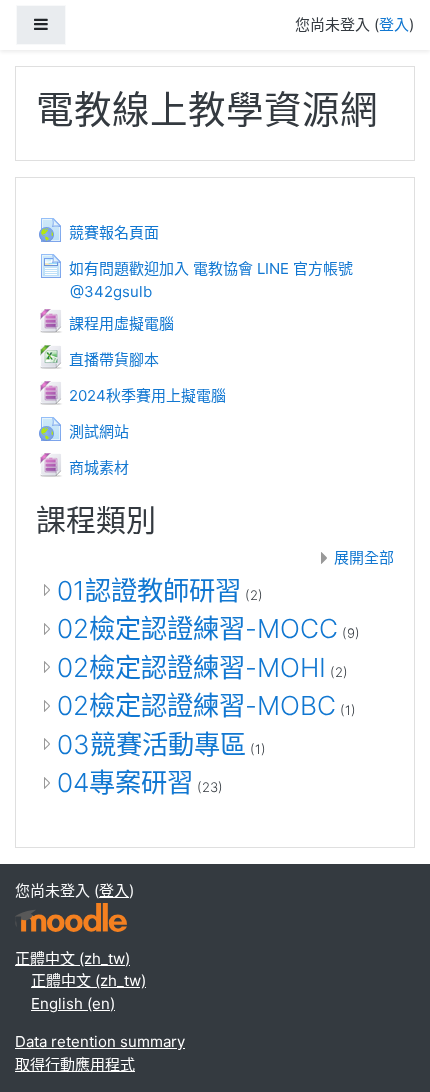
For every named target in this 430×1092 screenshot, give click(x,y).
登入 (394, 24)
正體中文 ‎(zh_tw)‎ (72, 958)
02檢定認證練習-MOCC (197, 628)
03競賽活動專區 (151, 744)
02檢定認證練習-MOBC (196, 705)
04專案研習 (125, 782)
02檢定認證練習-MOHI (191, 667)
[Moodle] (71, 915)
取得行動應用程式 (75, 1064)
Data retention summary (100, 1041)
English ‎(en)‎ (73, 1003)
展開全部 (364, 557)
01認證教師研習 (149, 590)
